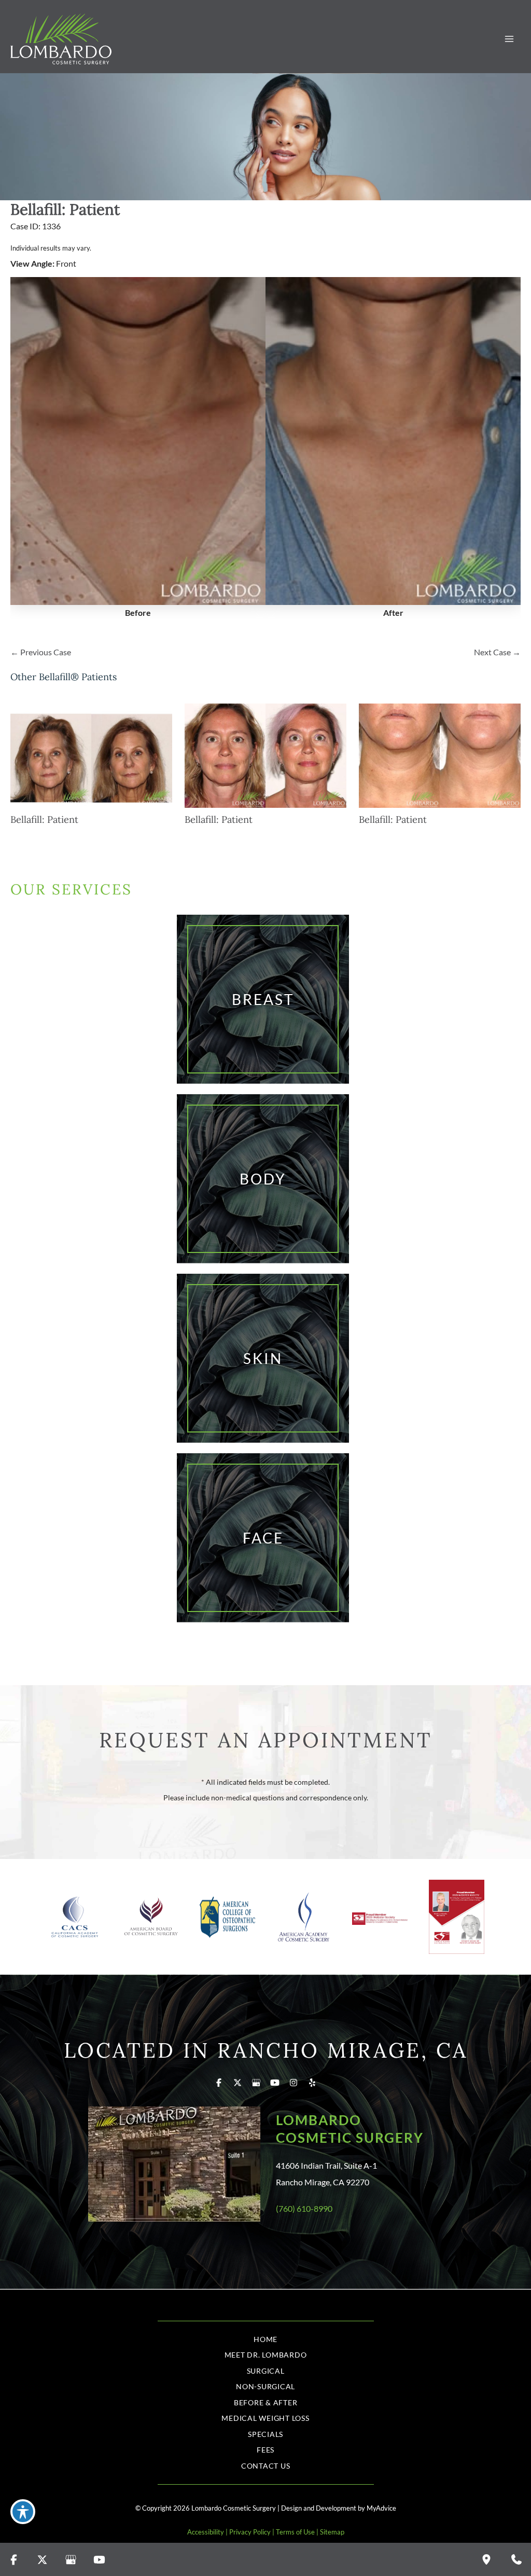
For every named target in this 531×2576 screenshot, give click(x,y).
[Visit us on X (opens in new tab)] (237, 2083)
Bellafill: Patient (65, 209)
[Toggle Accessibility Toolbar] (23, 2512)
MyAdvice (381, 2508)
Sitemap (332, 2532)
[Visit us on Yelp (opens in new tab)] (312, 2083)
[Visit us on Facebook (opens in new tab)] (219, 2083)
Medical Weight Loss (265, 2418)
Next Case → (497, 652)
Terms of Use (295, 2532)
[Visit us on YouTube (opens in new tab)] (275, 2083)
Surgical (266, 2371)
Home (265, 2339)
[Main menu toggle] (509, 39)
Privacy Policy (250, 2532)
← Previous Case (41, 652)
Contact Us (266, 2466)
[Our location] (486, 2559)
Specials (265, 2434)
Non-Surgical (265, 2386)
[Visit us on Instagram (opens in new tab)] (294, 2083)
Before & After (266, 2402)
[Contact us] (516, 2559)
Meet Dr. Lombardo (266, 2355)
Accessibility (206, 2532)
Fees (265, 2450)
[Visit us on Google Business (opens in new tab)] (256, 2083)
